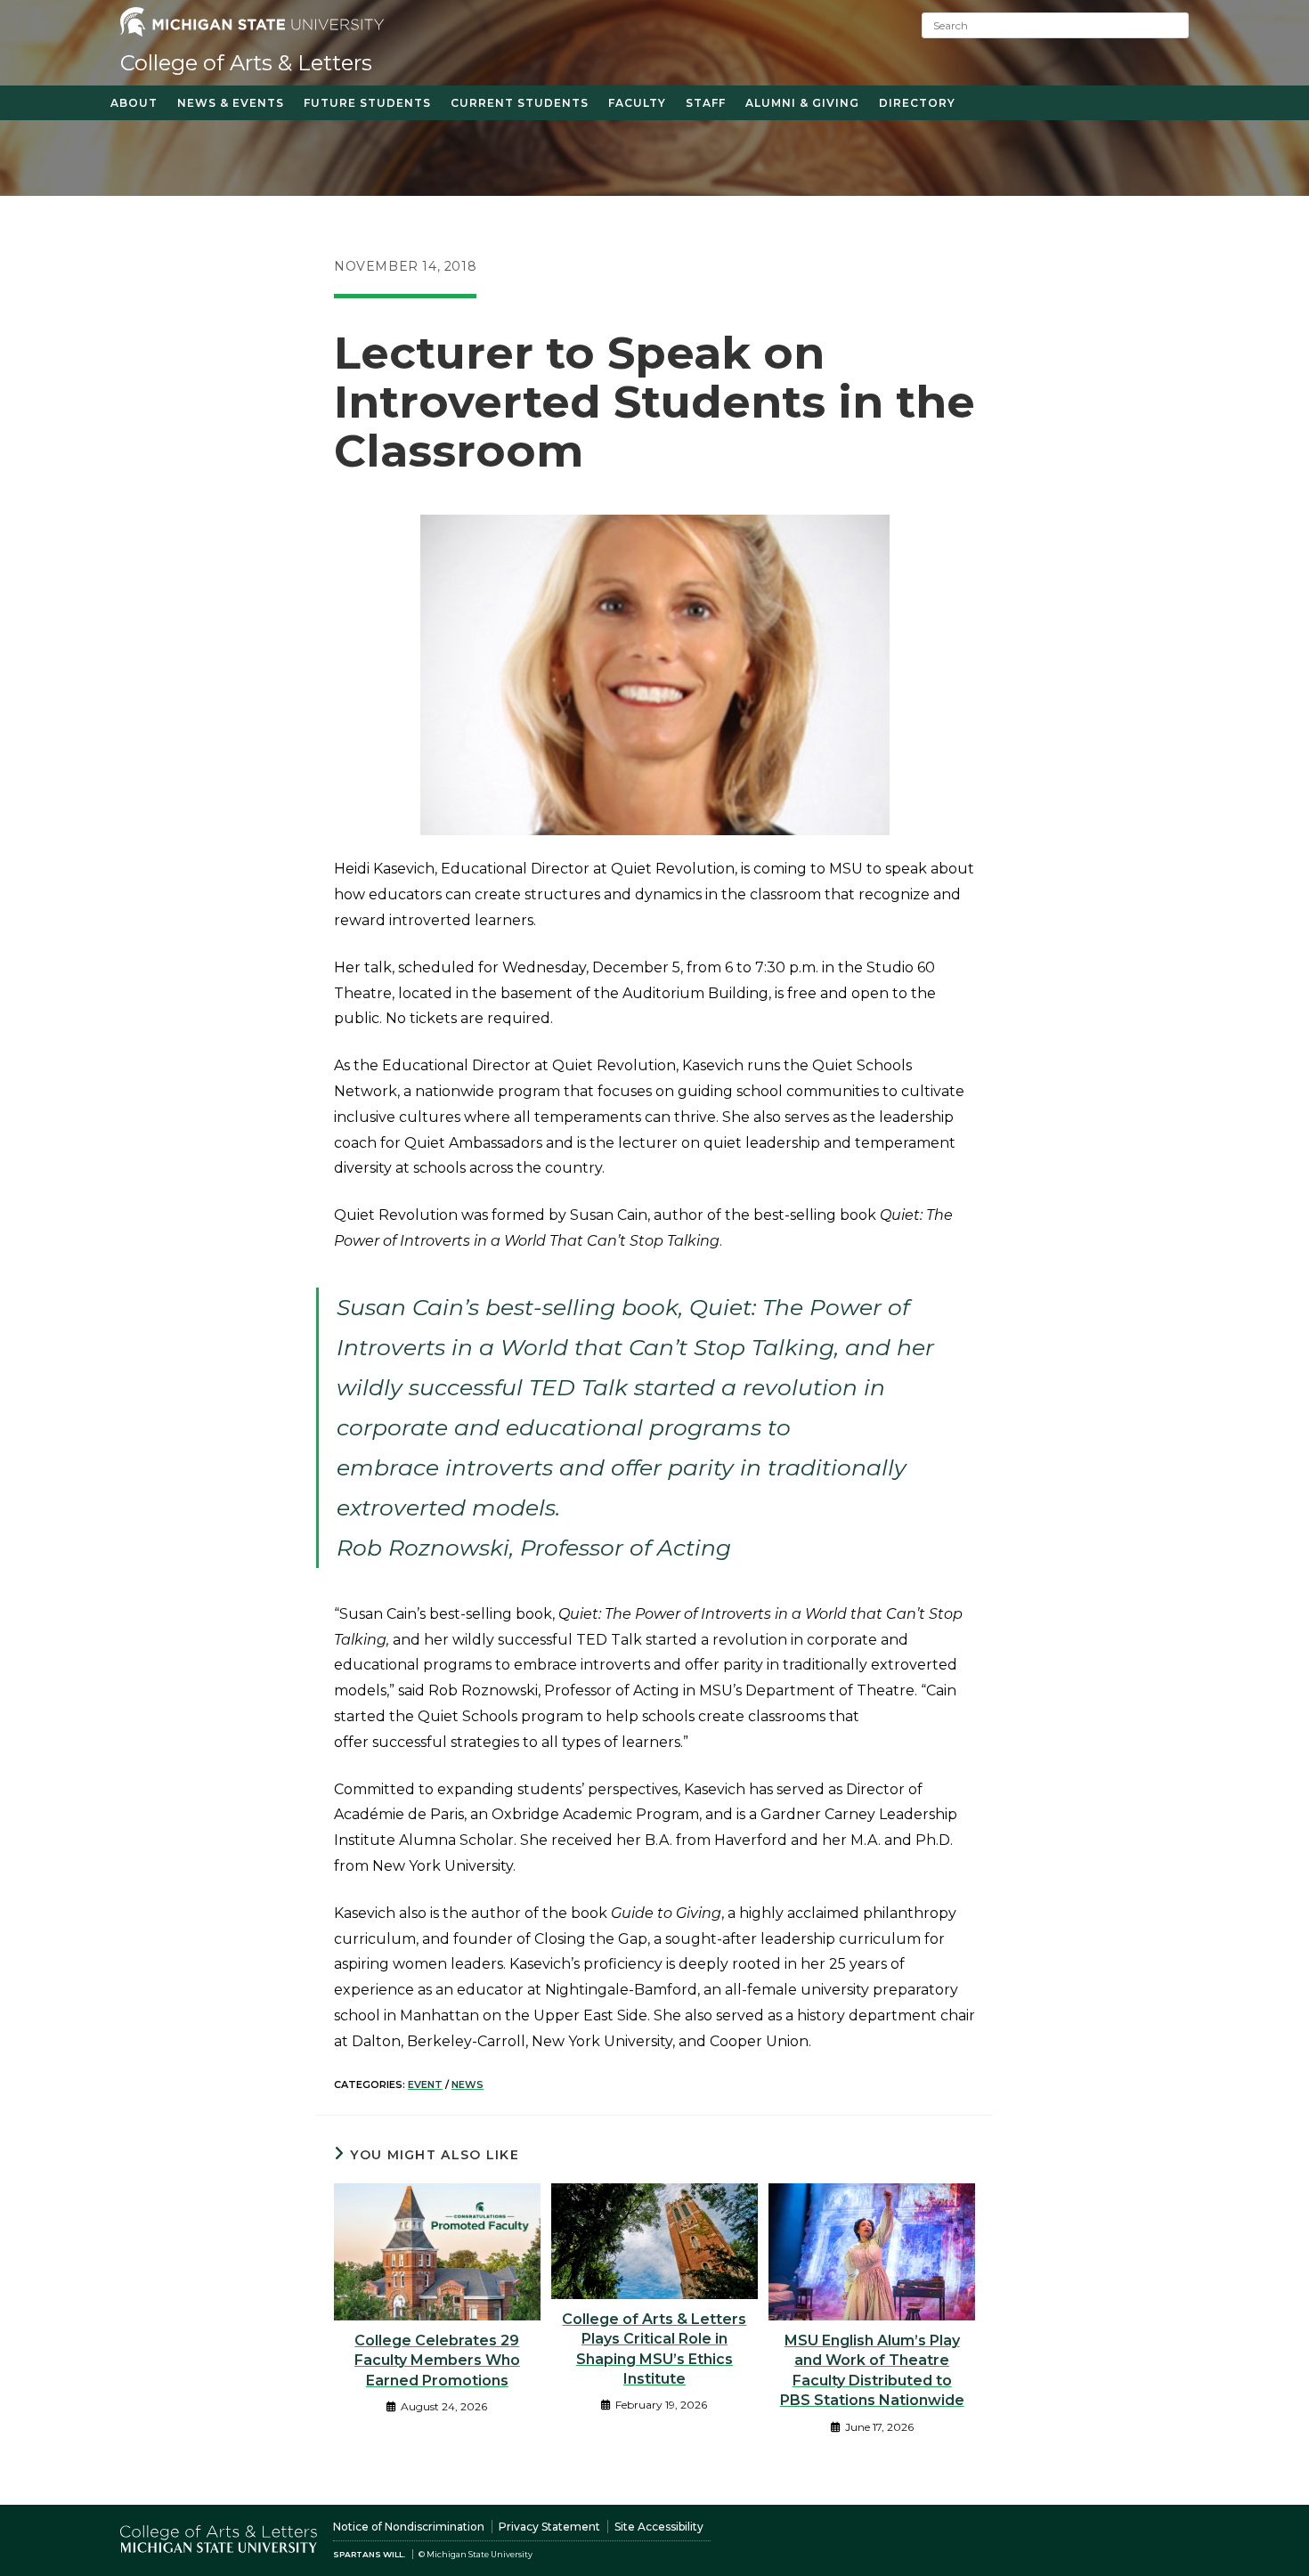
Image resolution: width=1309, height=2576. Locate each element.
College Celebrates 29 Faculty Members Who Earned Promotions (437, 2361)
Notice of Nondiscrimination (409, 2527)
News (467, 2084)
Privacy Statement (549, 2527)
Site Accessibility (659, 2527)
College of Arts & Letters (246, 63)
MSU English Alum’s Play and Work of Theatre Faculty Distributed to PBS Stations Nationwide (872, 2370)
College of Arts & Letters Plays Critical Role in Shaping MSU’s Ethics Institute (654, 2349)
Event (425, 2084)
